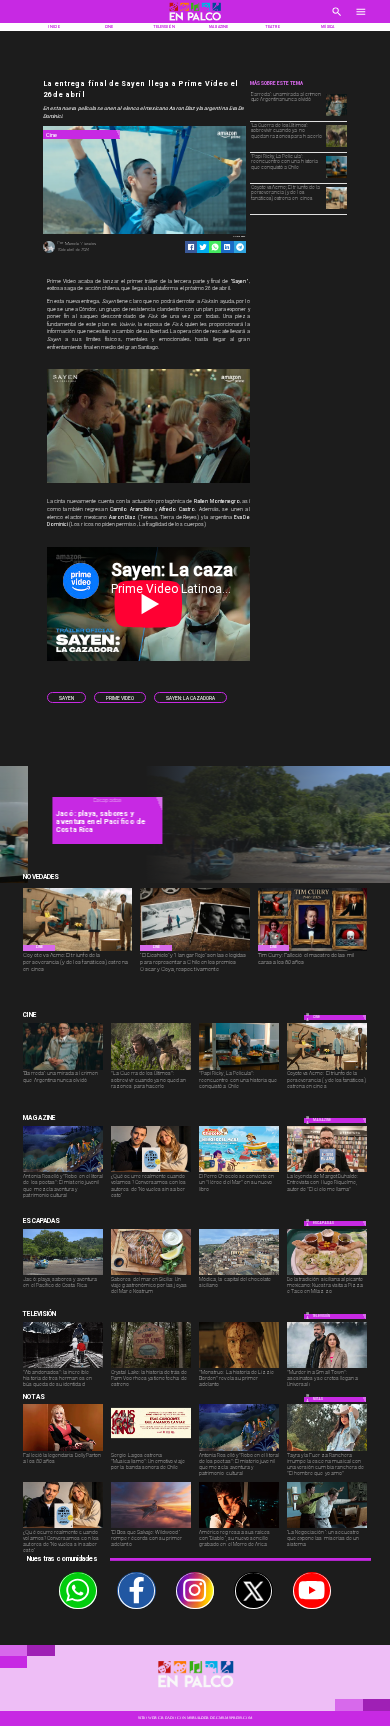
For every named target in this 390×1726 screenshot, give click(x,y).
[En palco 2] (195, 22)
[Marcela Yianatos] (49, 252)
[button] (66, 697)
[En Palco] (337, 18)
